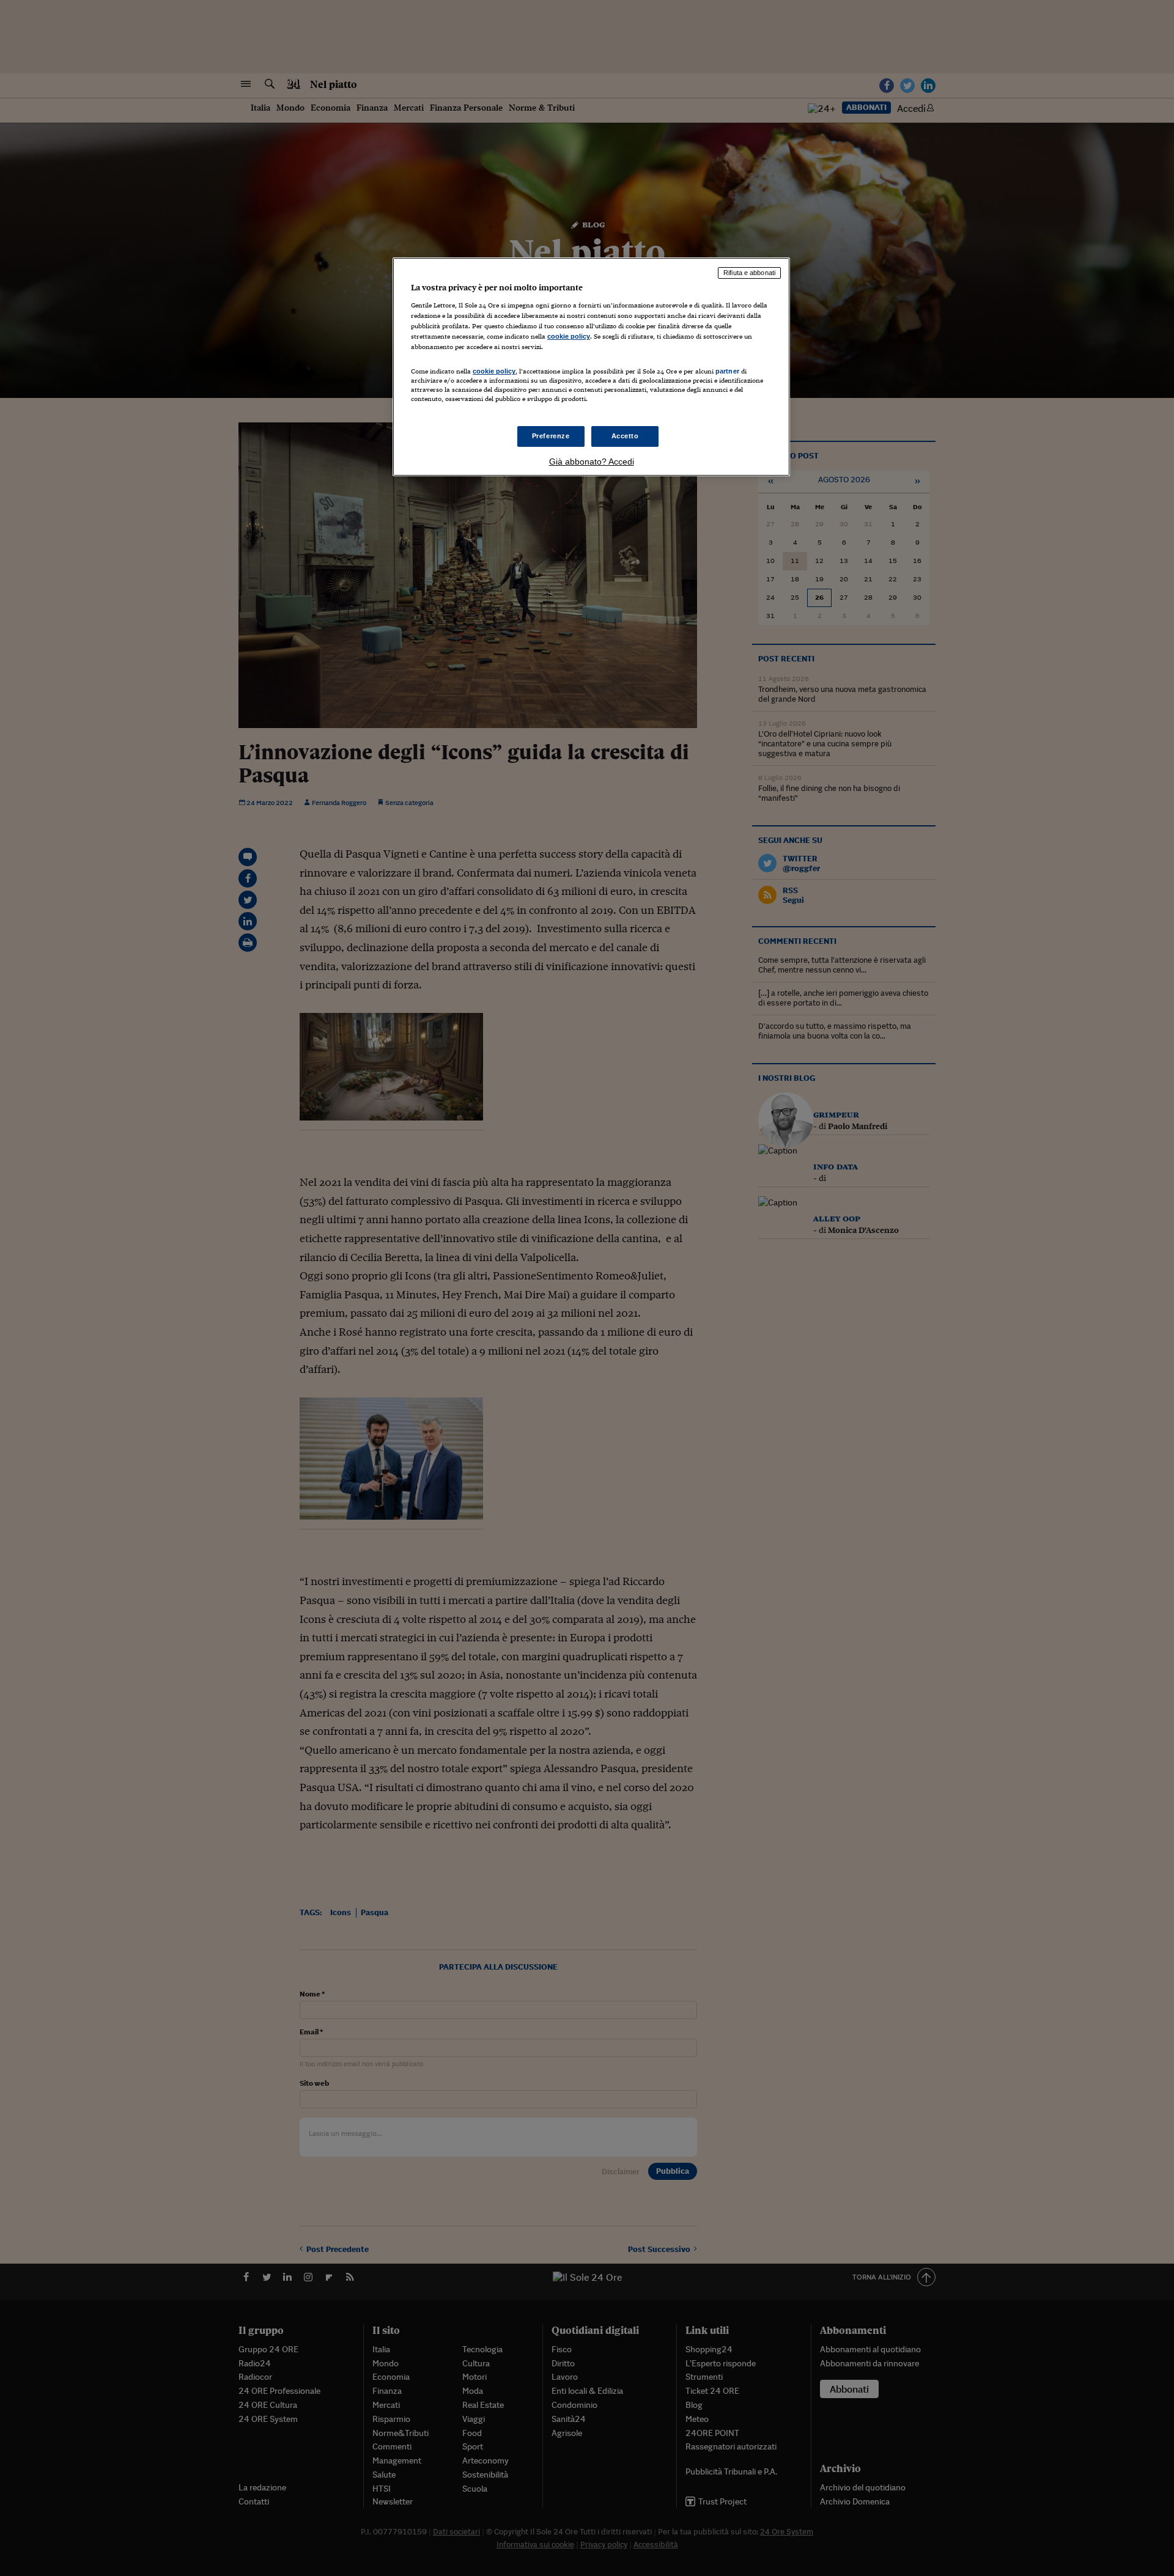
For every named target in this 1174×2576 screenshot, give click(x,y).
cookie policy (569, 336)
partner (727, 371)
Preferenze (551, 436)
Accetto (625, 436)
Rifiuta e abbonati (749, 273)
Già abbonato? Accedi (592, 462)
